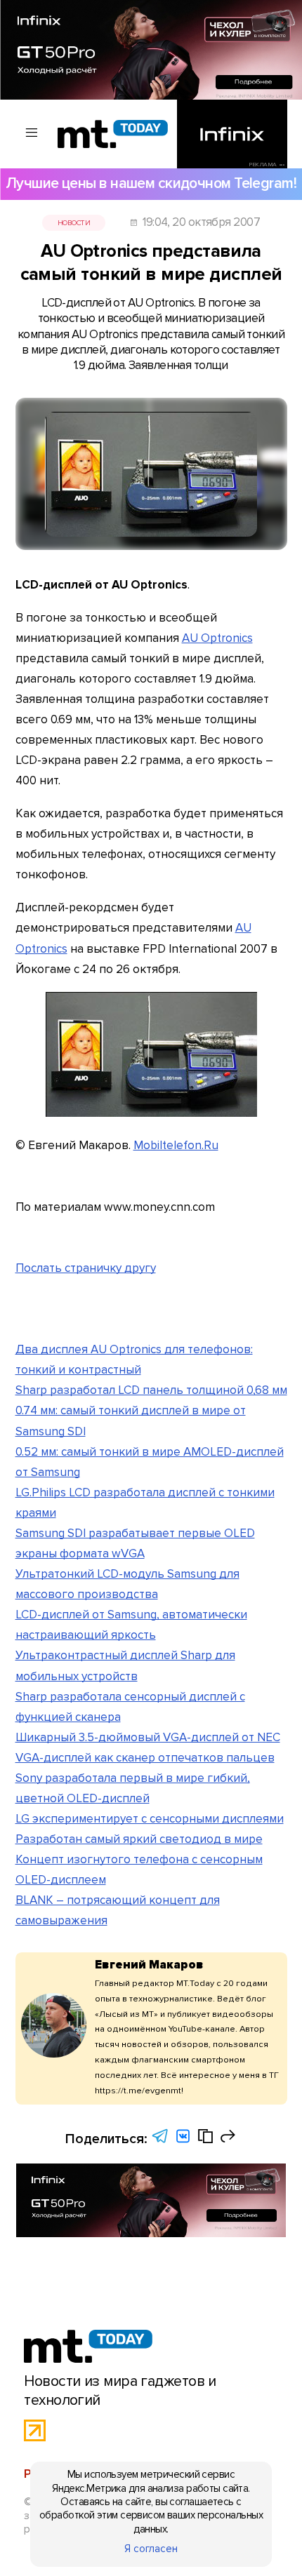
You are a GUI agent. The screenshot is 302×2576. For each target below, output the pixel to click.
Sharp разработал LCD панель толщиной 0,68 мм (151, 1390)
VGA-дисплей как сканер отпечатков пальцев (145, 1758)
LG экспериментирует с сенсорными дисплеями (150, 1819)
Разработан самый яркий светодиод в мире (139, 1839)
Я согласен (151, 2549)
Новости (74, 223)
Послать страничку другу (86, 1268)
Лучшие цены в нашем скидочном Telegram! (151, 183)
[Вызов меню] (32, 134)
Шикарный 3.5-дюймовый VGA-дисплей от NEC (148, 1737)
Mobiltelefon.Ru (176, 1145)
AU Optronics (217, 638)
